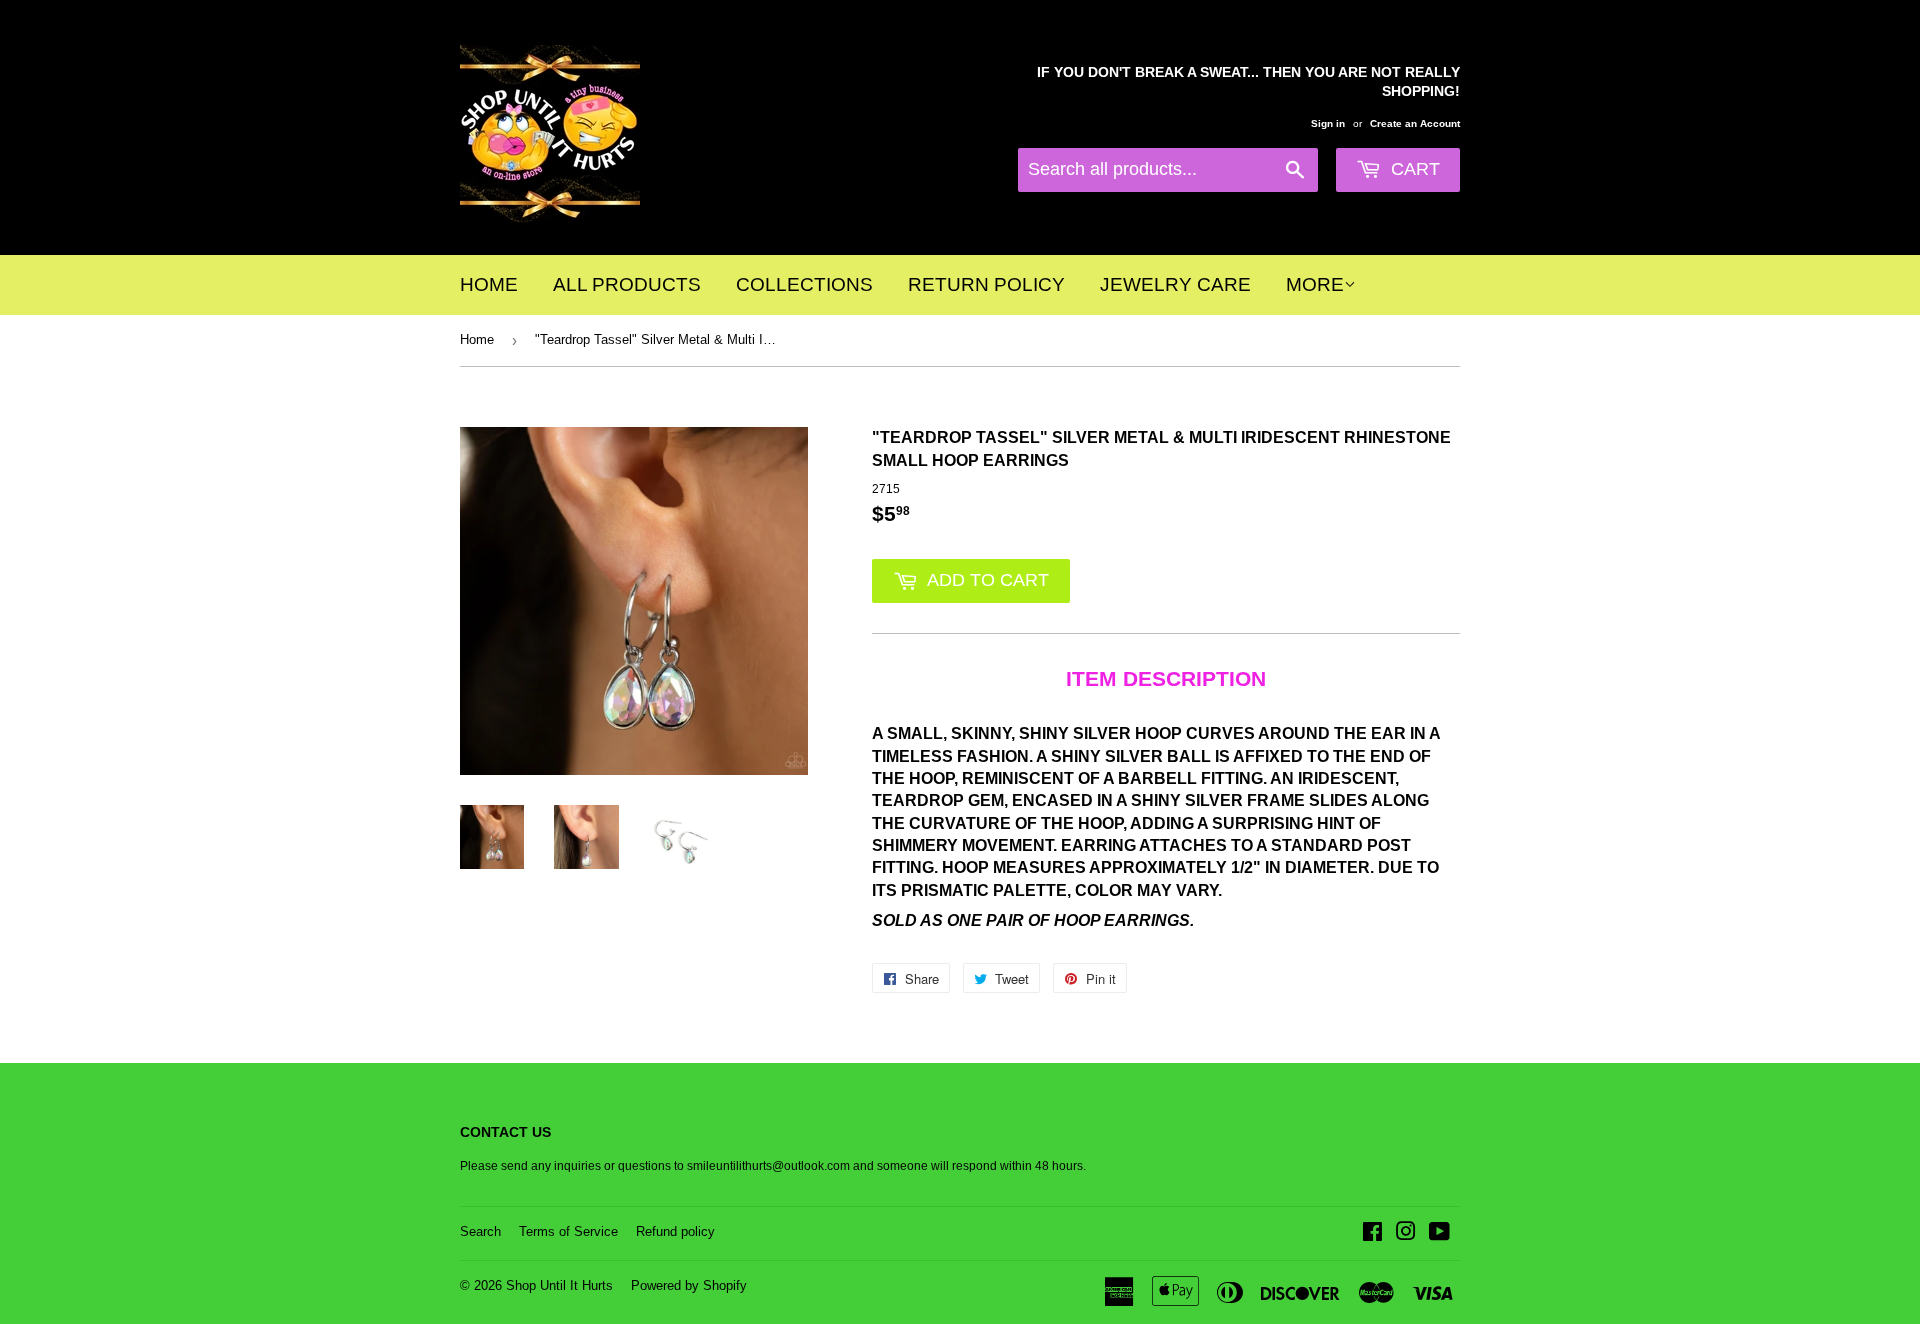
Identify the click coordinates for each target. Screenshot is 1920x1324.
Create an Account (1415, 123)
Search (480, 1231)
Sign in (1328, 123)
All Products (627, 284)
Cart (1413, 169)
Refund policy (675, 1231)
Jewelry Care (1175, 284)
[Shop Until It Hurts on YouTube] (1439, 1235)
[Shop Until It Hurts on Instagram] (1406, 1235)
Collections (804, 284)
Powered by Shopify (689, 1285)
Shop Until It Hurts (559, 1285)
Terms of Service (568, 1231)
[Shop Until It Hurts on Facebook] (1372, 1235)
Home (489, 284)
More (1315, 284)
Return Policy (986, 284)
